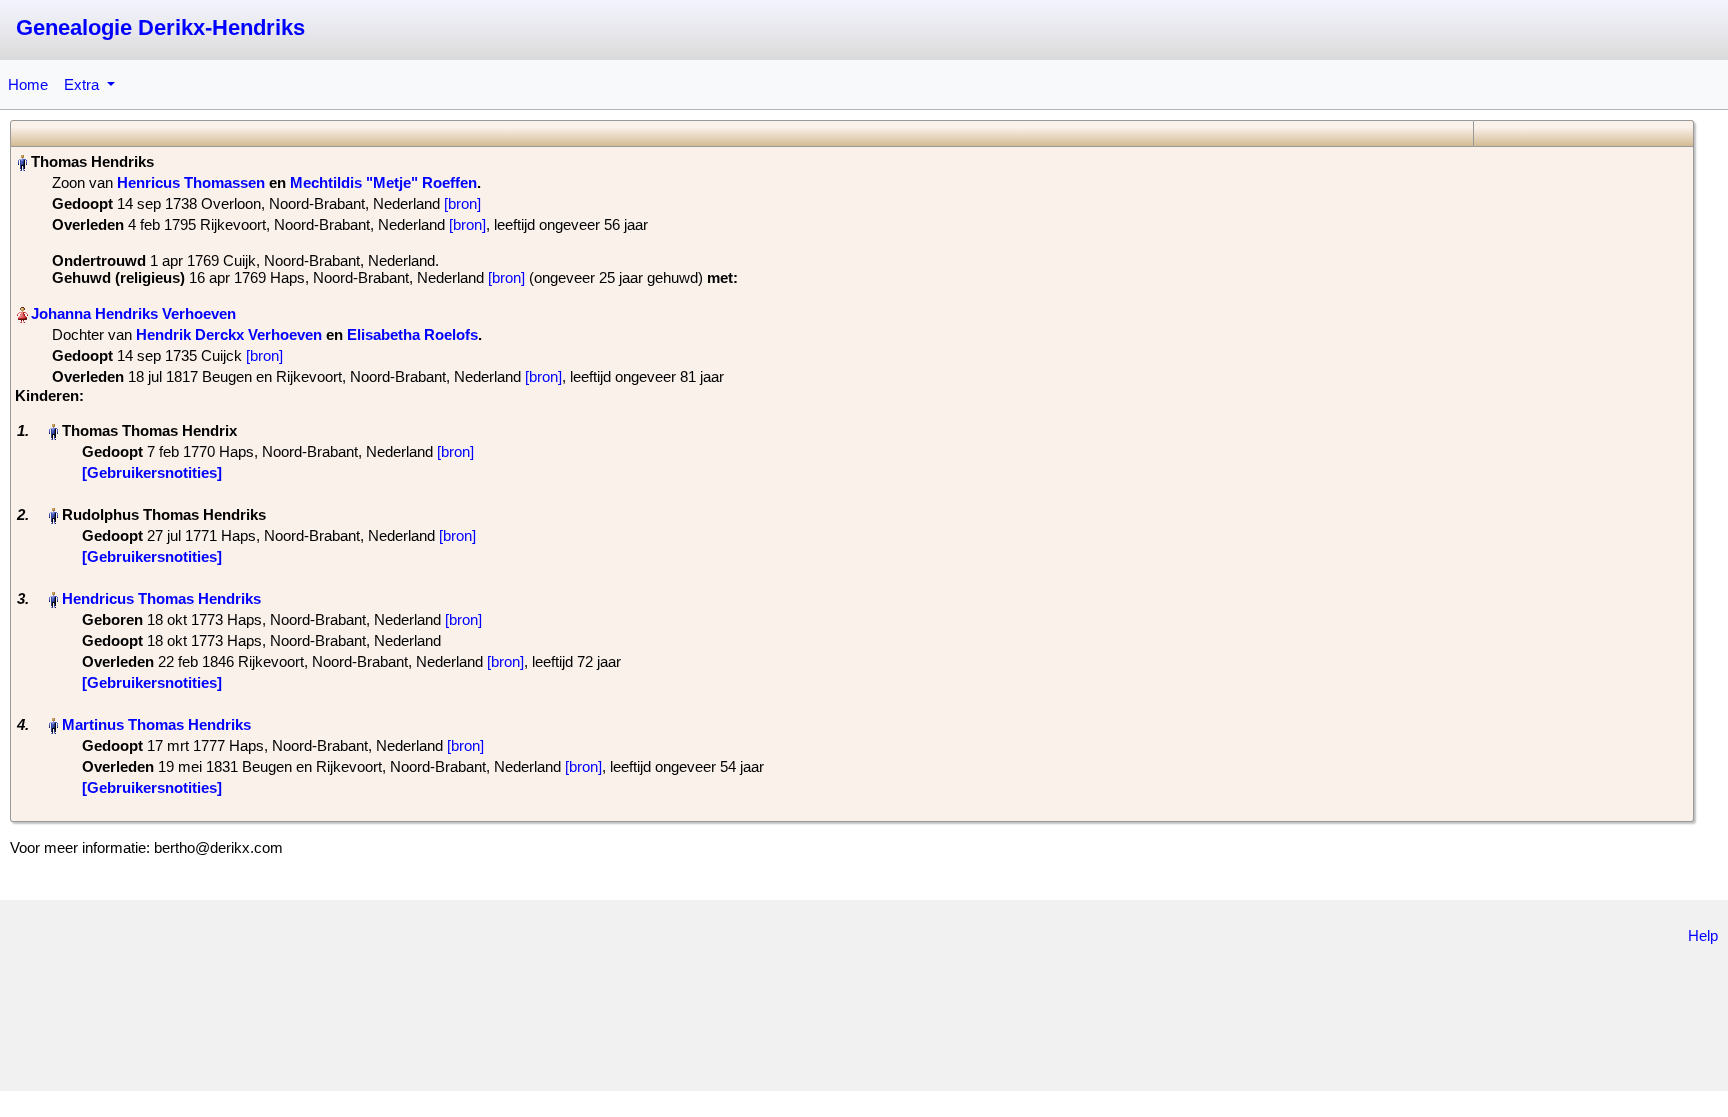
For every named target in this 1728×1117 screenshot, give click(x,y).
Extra (83, 84)
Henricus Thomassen (191, 182)
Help (1703, 935)
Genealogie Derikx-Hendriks (160, 27)
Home (28, 84)
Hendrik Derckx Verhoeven (229, 334)
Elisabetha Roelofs (412, 334)
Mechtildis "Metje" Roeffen (383, 182)
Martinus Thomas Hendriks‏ (156, 724)
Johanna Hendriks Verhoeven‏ (133, 313)
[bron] (462, 203)
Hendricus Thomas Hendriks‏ (161, 598)
